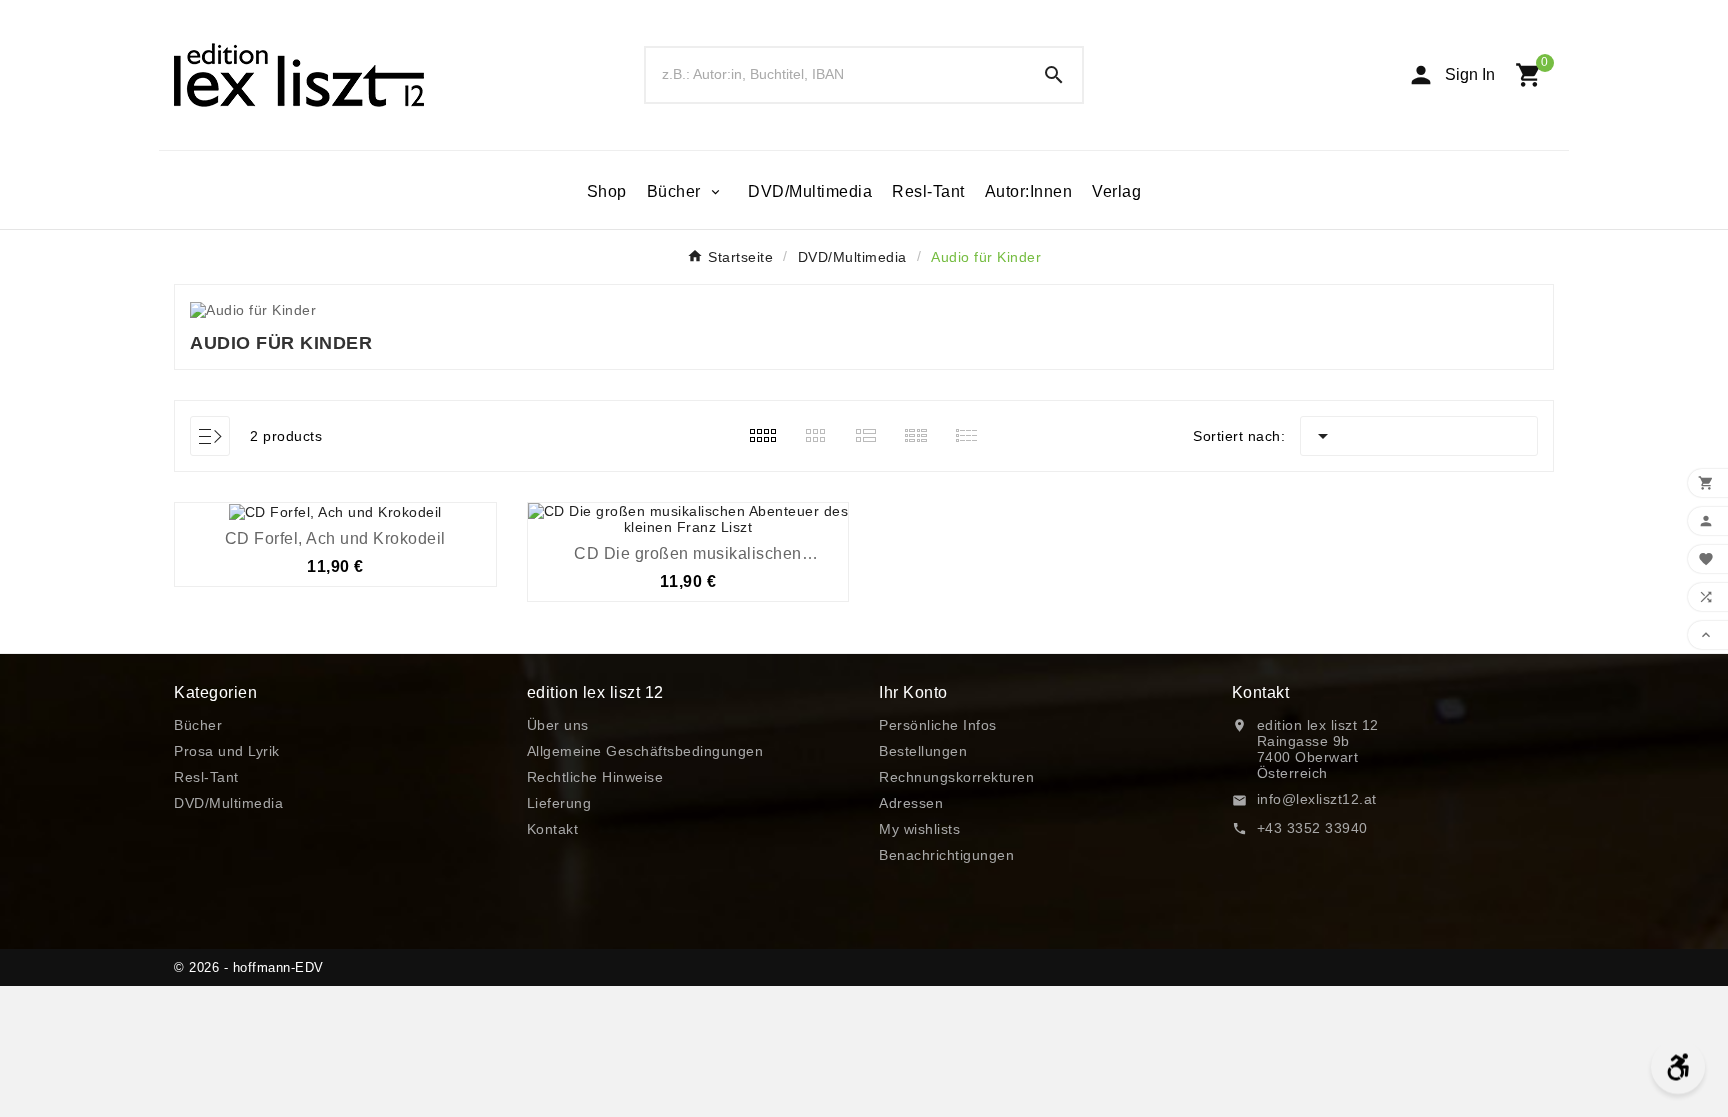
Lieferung (559, 803)
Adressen (911, 803)
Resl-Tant (206, 777)
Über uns (558, 725)
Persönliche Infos (938, 725)
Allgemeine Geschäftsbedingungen (645, 751)
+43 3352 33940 (1312, 828)
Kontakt (553, 829)
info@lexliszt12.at (1317, 799)
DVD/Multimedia (228, 803)
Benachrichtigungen (946, 855)
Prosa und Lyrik (227, 751)
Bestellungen (923, 751)
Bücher (198, 725)
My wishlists (919, 829)
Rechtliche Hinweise (595, 777)
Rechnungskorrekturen (956, 777)
